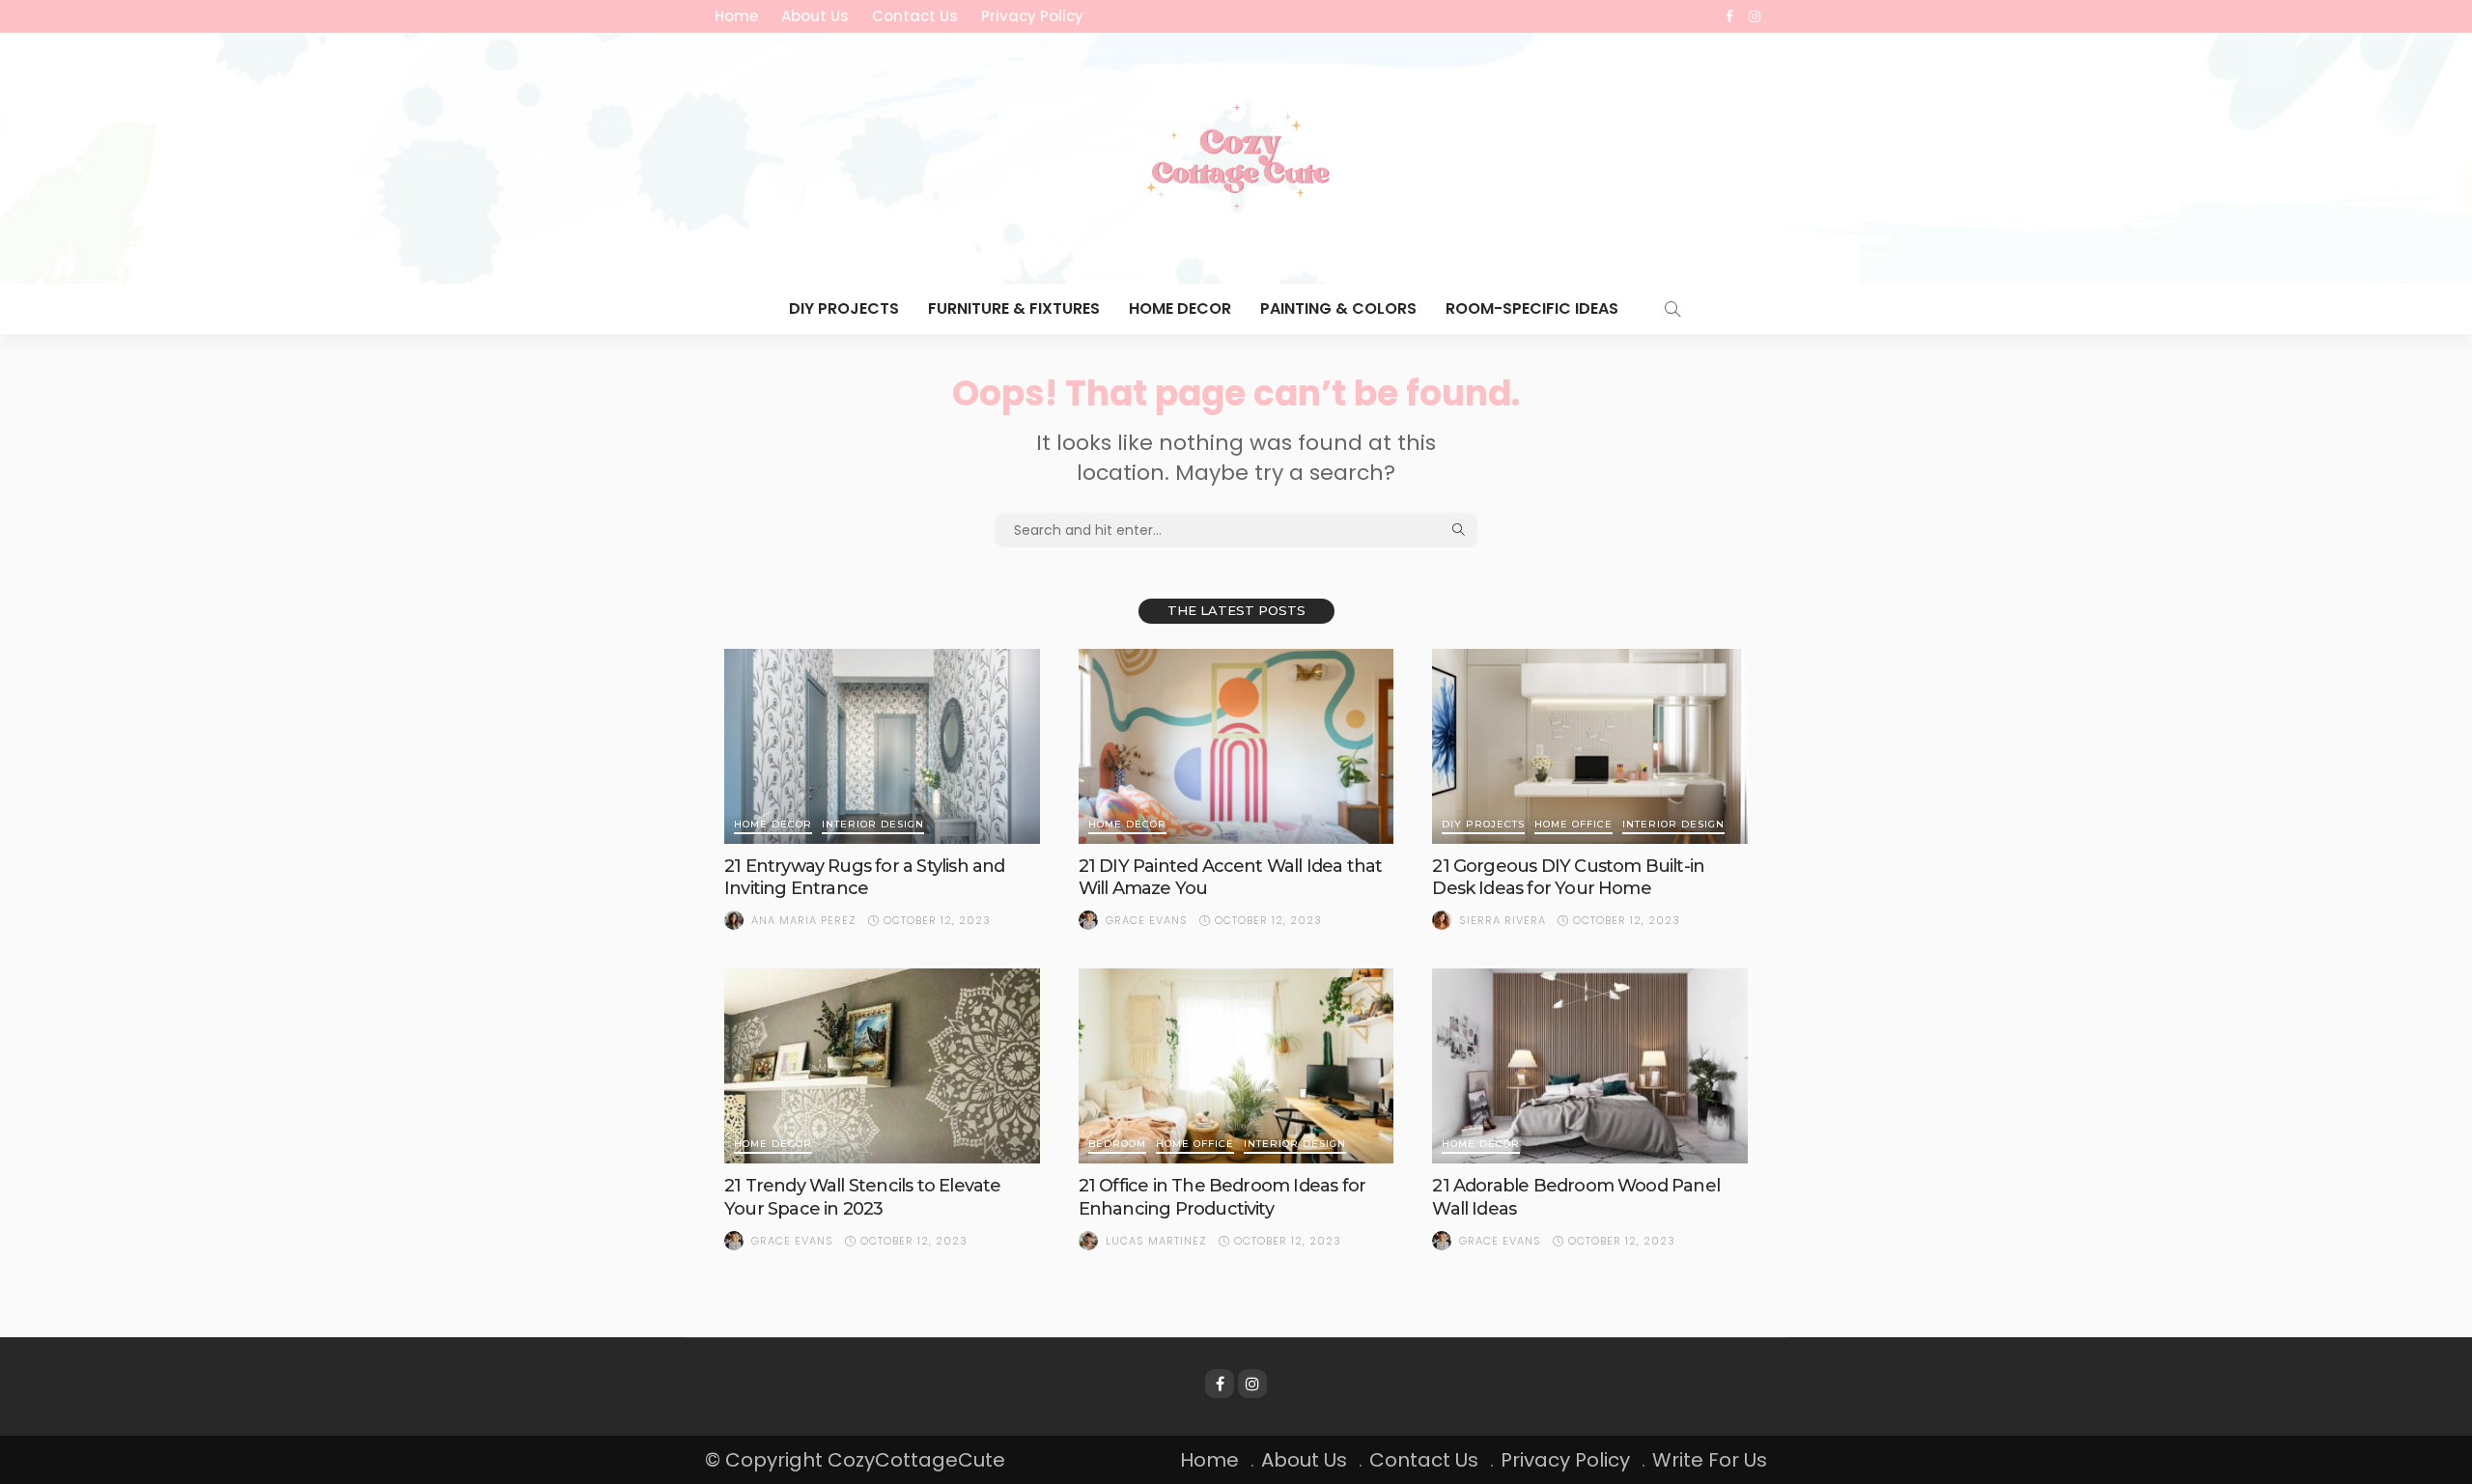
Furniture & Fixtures (1014, 308)
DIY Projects (844, 308)
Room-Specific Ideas (1532, 308)
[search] (1672, 309)
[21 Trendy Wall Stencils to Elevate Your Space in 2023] (882, 1066)
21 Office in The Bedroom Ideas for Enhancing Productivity (1222, 1197)
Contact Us (915, 16)
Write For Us (1710, 1460)
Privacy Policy (1032, 16)
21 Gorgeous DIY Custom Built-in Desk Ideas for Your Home (1568, 877)
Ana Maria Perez (804, 920)
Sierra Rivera (1503, 920)
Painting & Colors (1338, 308)
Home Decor (1180, 308)
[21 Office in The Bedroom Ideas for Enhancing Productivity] (1236, 1066)
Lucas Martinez (1156, 1241)
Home (736, 16)
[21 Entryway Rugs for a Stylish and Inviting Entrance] (882, 746)
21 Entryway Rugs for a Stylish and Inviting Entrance (864, 877)
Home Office (1573, 825)
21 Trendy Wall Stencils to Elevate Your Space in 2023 (862, 1197)
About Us (815, 16)
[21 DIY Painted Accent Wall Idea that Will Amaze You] (1236, 746)
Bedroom (1117, 1145)
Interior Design (873, 825)
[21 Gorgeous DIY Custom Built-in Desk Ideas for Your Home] (1590, 746)
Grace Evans (1147, 920)
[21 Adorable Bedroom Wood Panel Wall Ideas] (1590, 1066)
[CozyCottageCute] (1236, 158)
